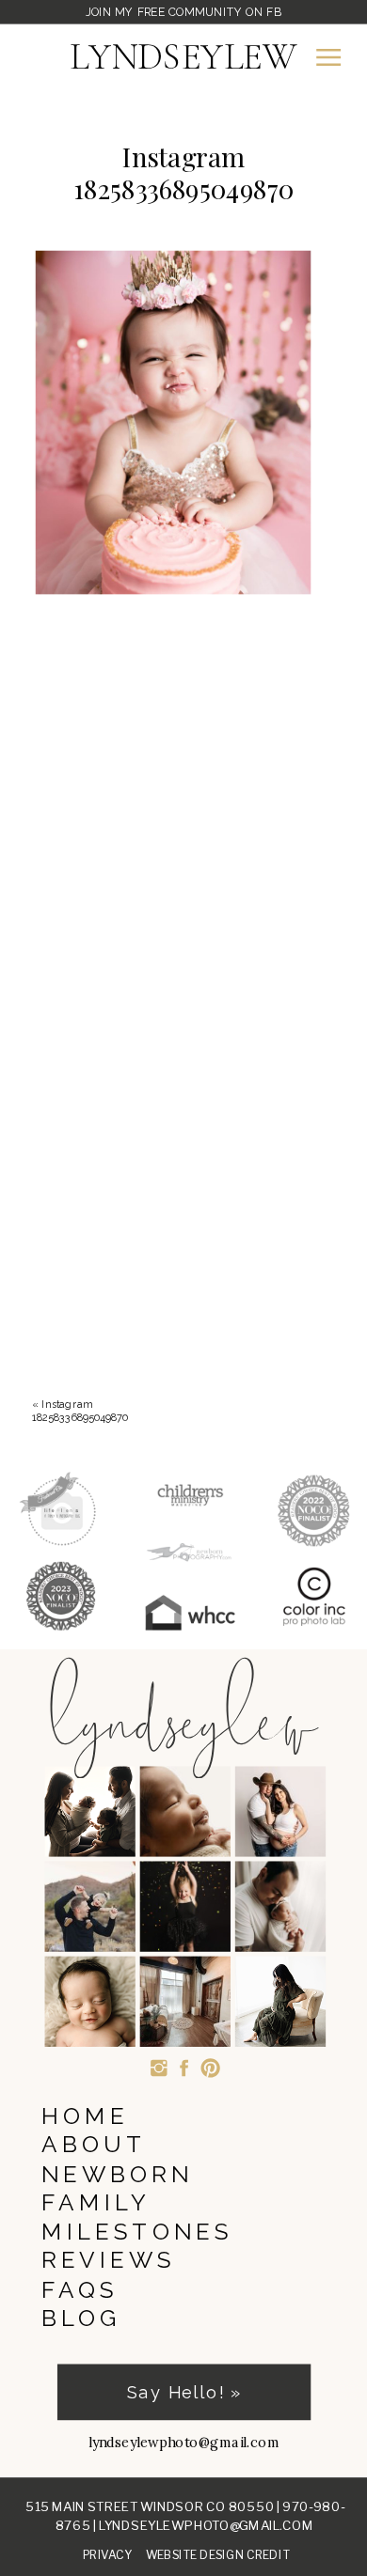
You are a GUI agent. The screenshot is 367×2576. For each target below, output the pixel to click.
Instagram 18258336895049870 (80, 1410)
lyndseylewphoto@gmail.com (206, 2525)
